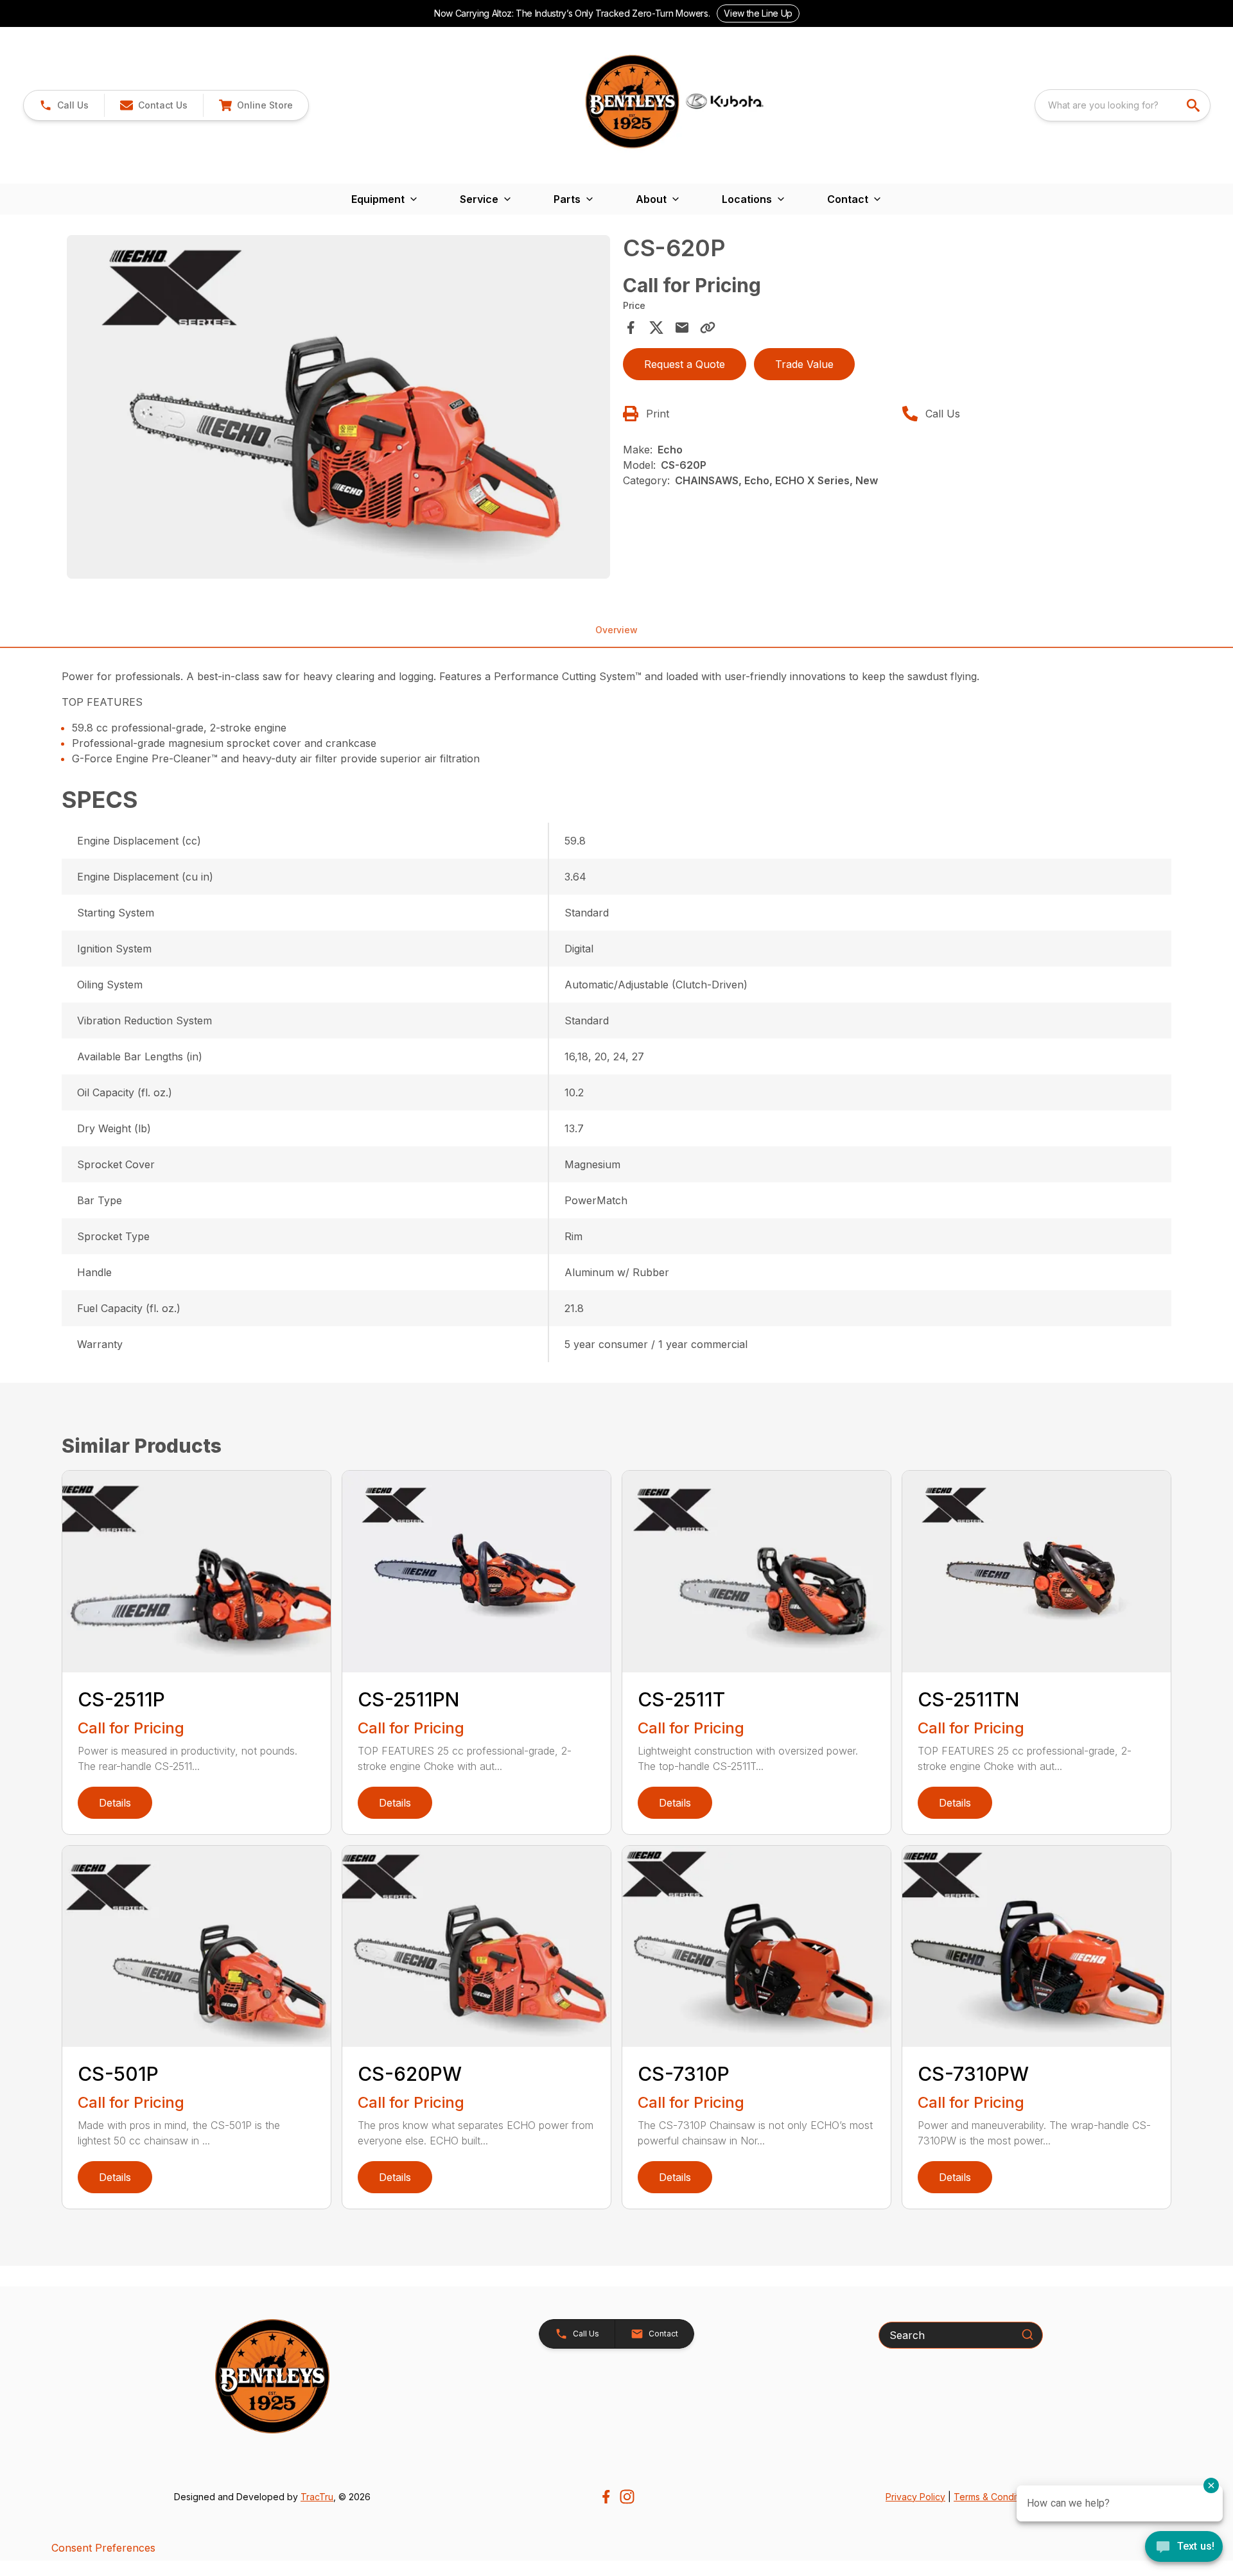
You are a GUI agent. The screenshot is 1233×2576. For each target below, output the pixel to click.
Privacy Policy (915, 2497)
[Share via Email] (682, 328)
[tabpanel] (338, 409)
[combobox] (1123, 105)
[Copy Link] (708, 328)
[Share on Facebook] (631, 328)
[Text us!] (1184, 2548)
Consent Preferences (103, 2548)
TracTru (317, 2497)
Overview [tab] (616, 630)
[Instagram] (627, 2497)
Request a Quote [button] (685, 364)
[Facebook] (606, 2497)
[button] (64, 105)
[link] (256, 105)
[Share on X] (656, 328)
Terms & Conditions (995, 2497)
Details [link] (115, 1803)
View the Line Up (758, 13)
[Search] (1027, 2335)
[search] (1194, 105)
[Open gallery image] (338, 407)
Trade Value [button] (804, 364)
